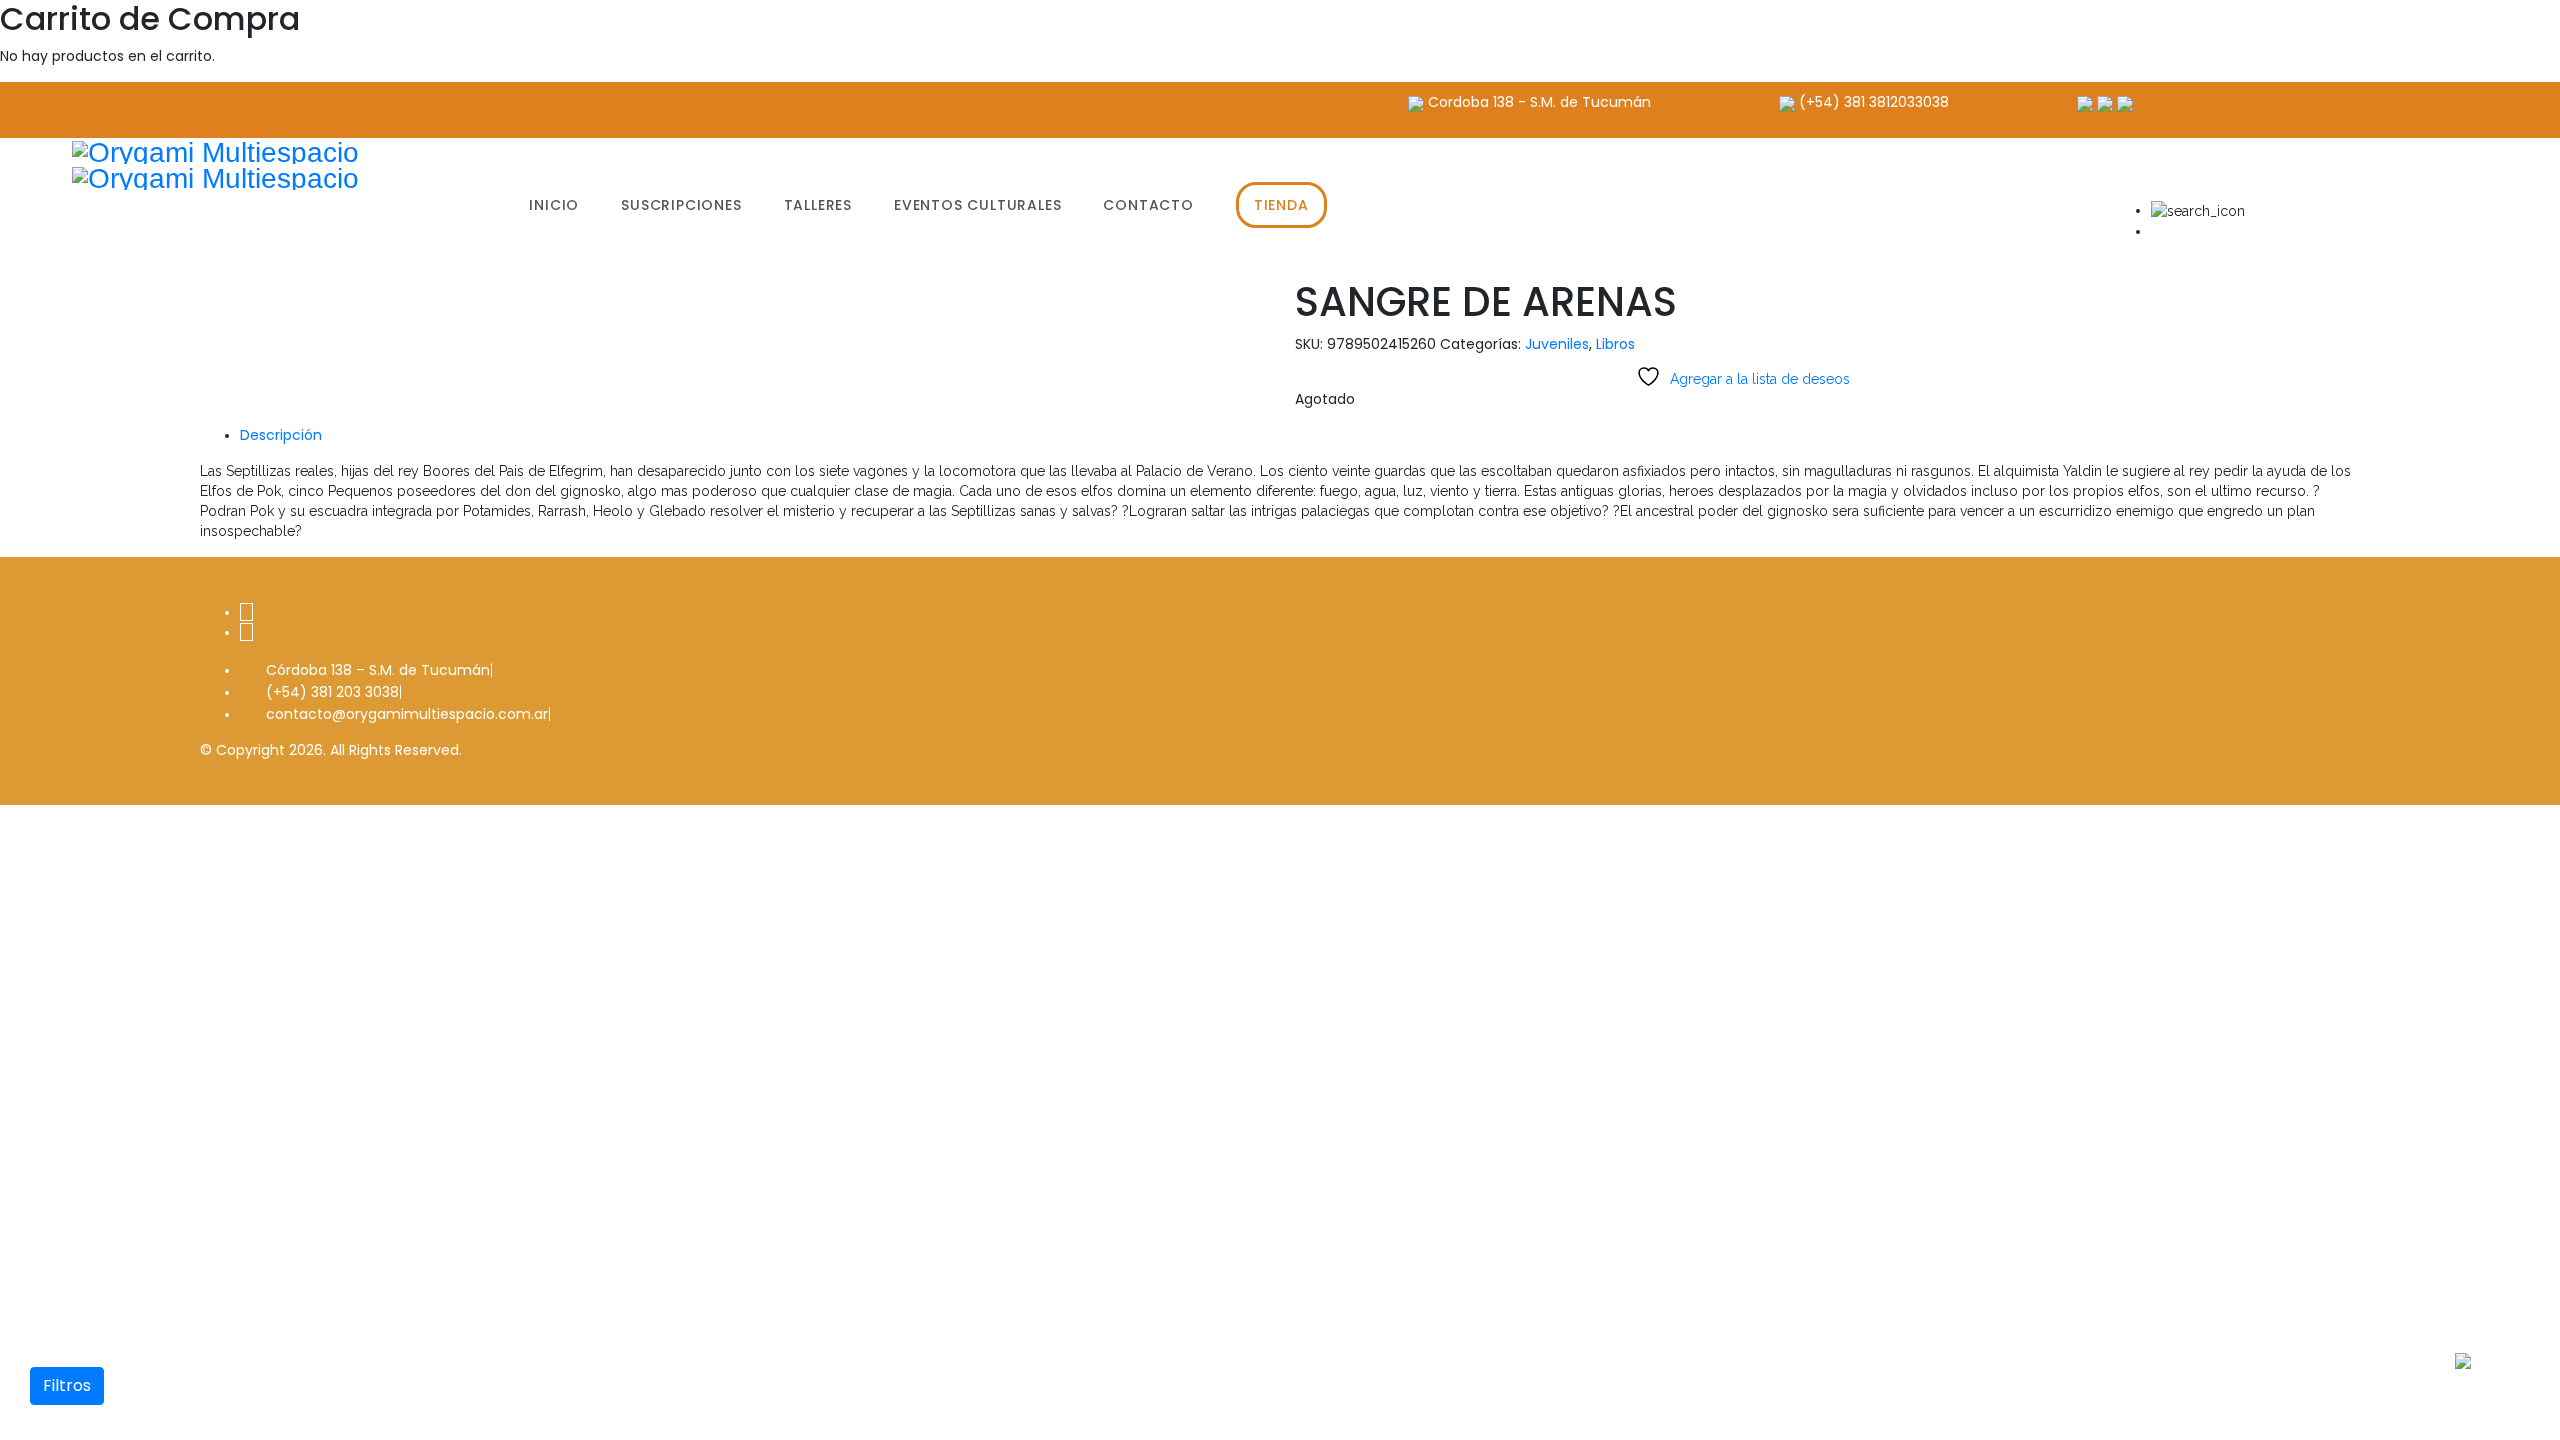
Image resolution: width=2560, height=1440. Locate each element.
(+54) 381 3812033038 (1874, 102)
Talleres (818, 205)
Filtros (67, 1385)
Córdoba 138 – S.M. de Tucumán (378, 670)
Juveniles (1557, 344)
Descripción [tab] (281, 435)
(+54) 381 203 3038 (332, 692)
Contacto (1148, 205)
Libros (1615, 344)
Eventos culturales (977, 205)
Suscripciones (681, 205)
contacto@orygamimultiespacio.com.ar (407, 714)
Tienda (1281, 205)
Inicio (554, 205)
